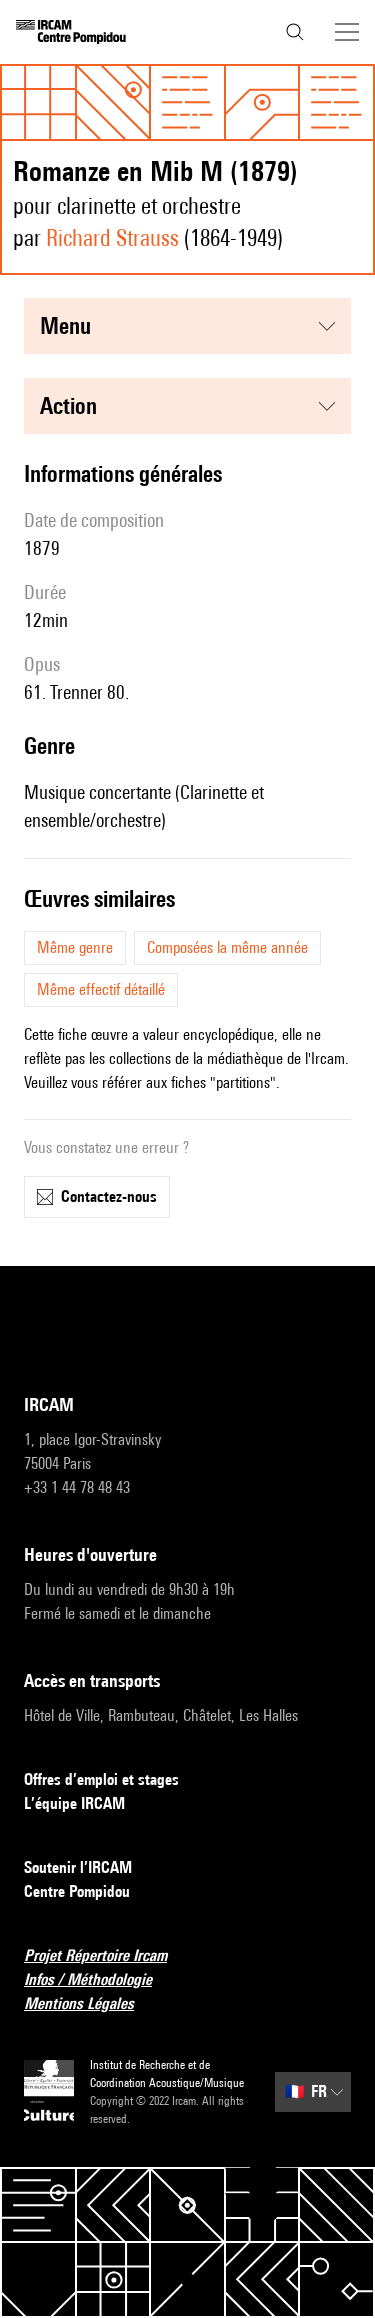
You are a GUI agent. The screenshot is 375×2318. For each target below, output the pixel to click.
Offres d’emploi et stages (101, 1779)
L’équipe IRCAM (74, 1803)
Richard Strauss (112, 237)
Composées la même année (227, 947)
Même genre (75, 947)
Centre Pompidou (77, 1891)
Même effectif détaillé (101, 989)
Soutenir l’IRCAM (78, 1867)
